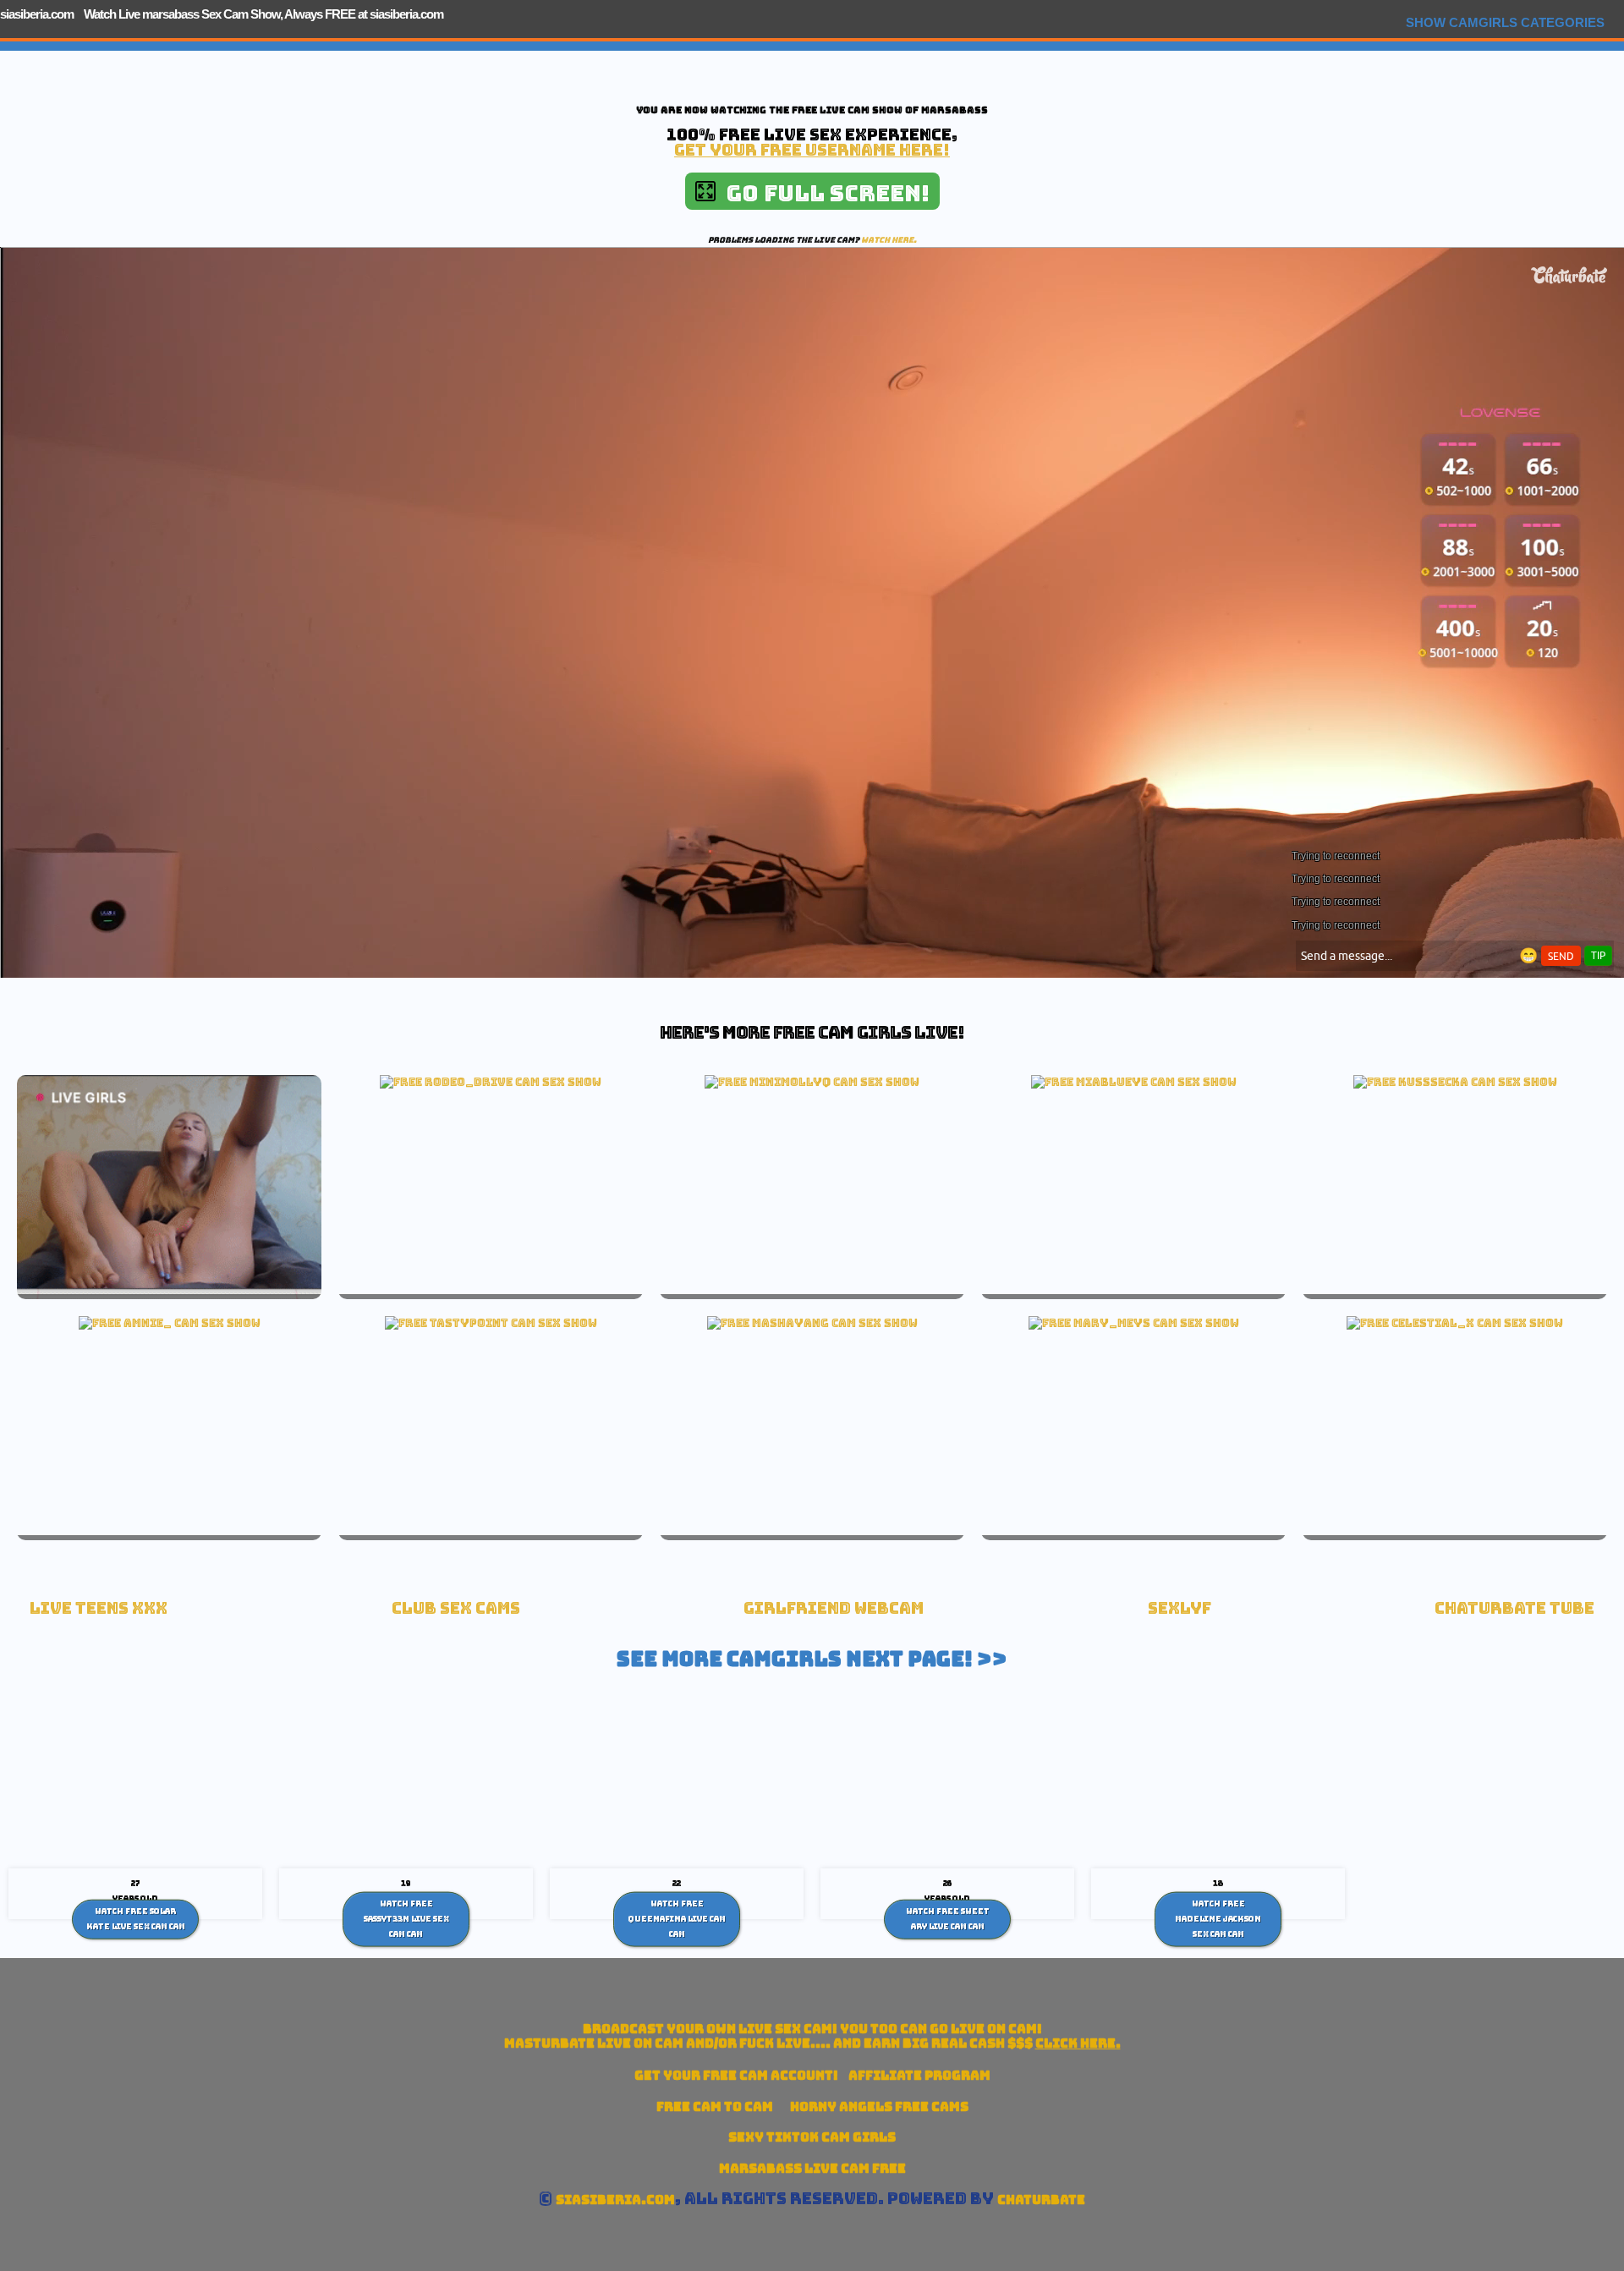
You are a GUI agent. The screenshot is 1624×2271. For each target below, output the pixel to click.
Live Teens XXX (99, 1608)
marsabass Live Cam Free (812, 2168)
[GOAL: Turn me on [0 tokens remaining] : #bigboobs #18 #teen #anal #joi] (1134, 1323)
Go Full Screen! (823, 193)
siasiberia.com (37, 14)
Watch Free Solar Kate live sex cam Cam (136, 1919)
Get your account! (736, 2075)
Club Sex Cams (456, 1608)
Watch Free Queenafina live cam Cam (677, 1919)
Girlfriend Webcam (834, 1608)
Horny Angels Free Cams (879, 2106)
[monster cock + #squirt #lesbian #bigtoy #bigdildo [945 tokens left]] (812, 1323)
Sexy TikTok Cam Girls (812, 2137)
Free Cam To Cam (715, 2106)
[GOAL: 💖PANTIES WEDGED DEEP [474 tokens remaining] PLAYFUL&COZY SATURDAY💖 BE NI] (491, 1082)
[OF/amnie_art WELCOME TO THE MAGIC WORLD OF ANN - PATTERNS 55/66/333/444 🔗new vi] (170, 1323)
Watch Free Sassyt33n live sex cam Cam (406, 1919)
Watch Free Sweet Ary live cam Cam (948, 1919)
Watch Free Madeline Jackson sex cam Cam (1218, 1919)
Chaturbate (1041, 2200)
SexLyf (1180, 1608)
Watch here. (889, 240)
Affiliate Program (919, 2075)
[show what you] (491, 1323)
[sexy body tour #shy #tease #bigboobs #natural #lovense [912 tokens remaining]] (1455, 1082)
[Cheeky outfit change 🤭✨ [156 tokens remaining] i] (1455, 1323)
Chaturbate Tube (1514, 1608)
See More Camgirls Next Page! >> (812, 1659)
